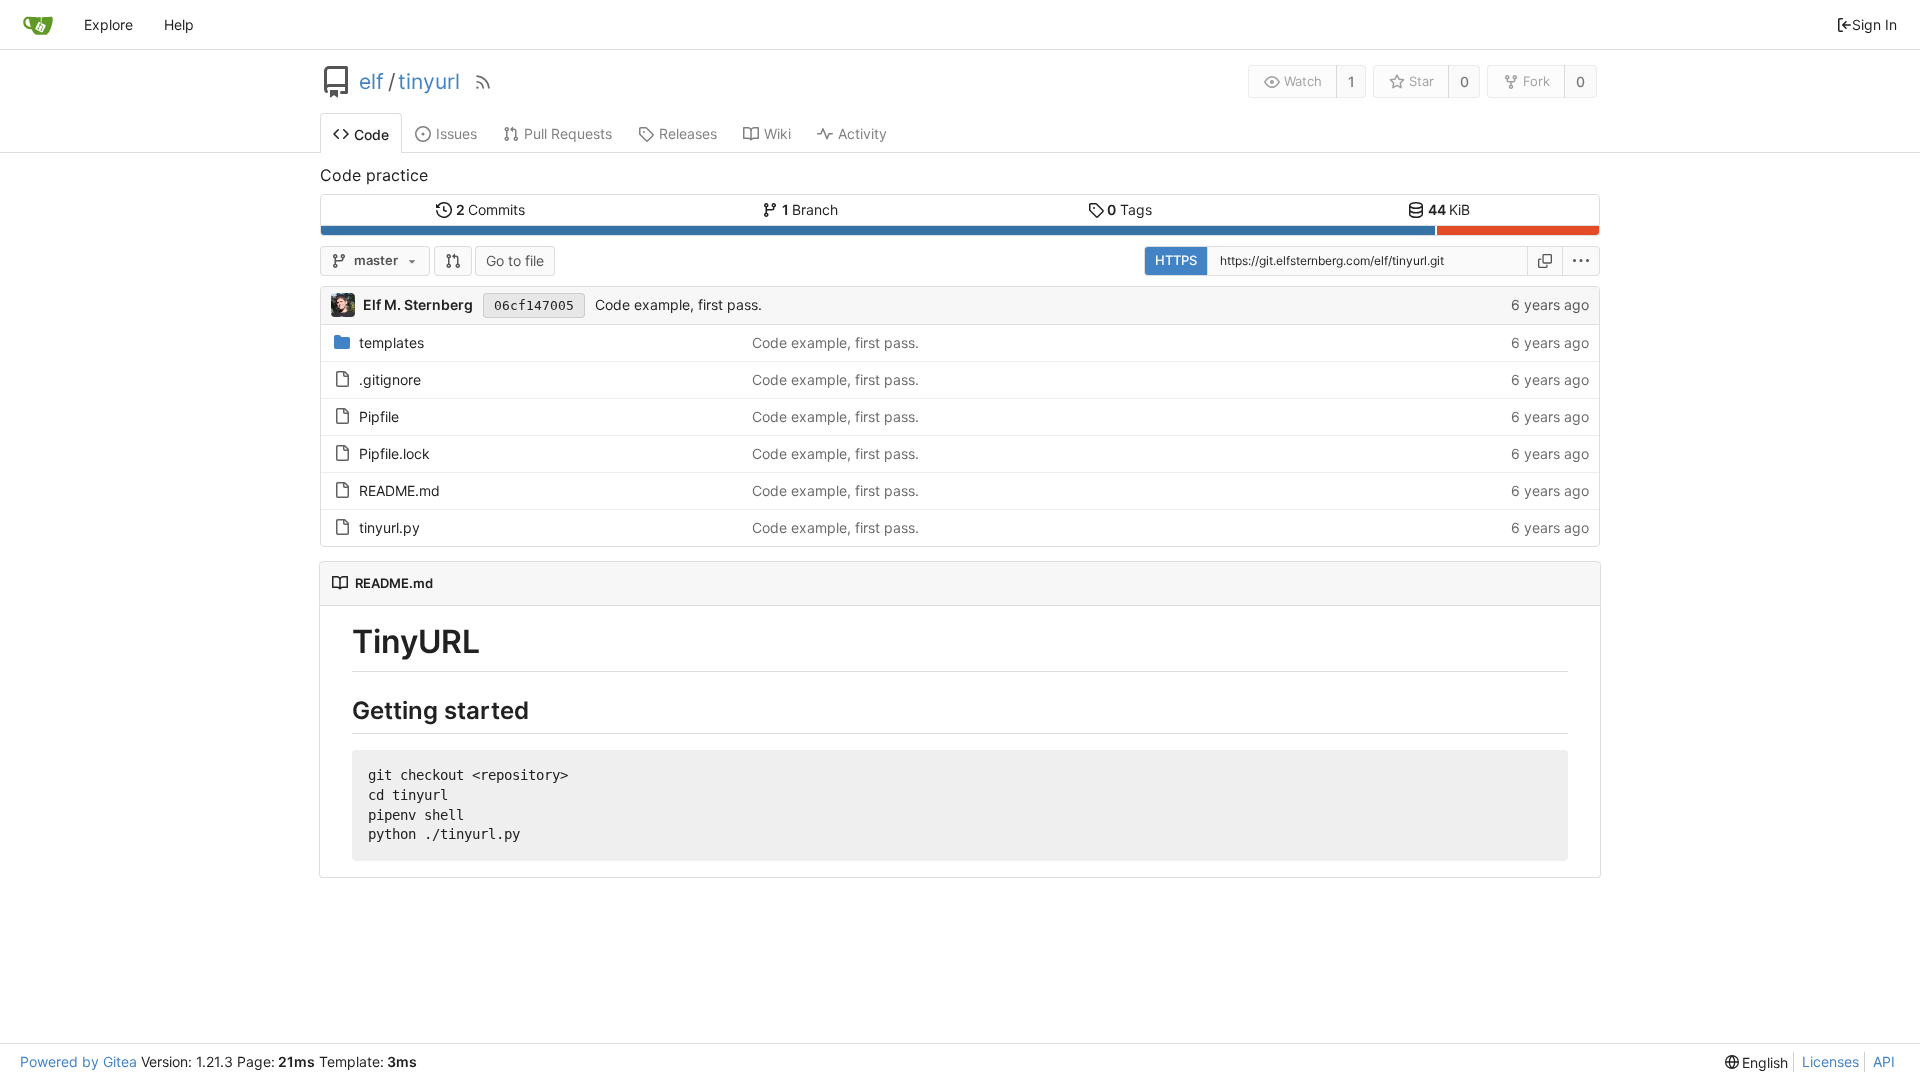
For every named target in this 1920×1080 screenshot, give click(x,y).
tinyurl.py (389, 527)
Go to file (515, 260)
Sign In (1874, 24)
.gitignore (390, 379)
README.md (399, 490)
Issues (456, 133)
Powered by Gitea (78, 1061)
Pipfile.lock (394, 453)
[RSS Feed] (483, 82)
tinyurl (429, 82)
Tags (1129, 209)
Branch (810, 209)
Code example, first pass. (678, 304)
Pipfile (379, 416)
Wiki (777, 133)
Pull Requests (568, 133)
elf (371, 82)
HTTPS (1176, 260)
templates (391, 342)
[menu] (1581, 261)
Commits (491, 209)
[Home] (38, 25)
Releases (688, 133)
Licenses (1830, 1061)
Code (371, 134)
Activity (862, 133)
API (1884, 1061)
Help (179, 24)
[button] (453, 261)
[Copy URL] (1545, 261)
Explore (108, 24)
